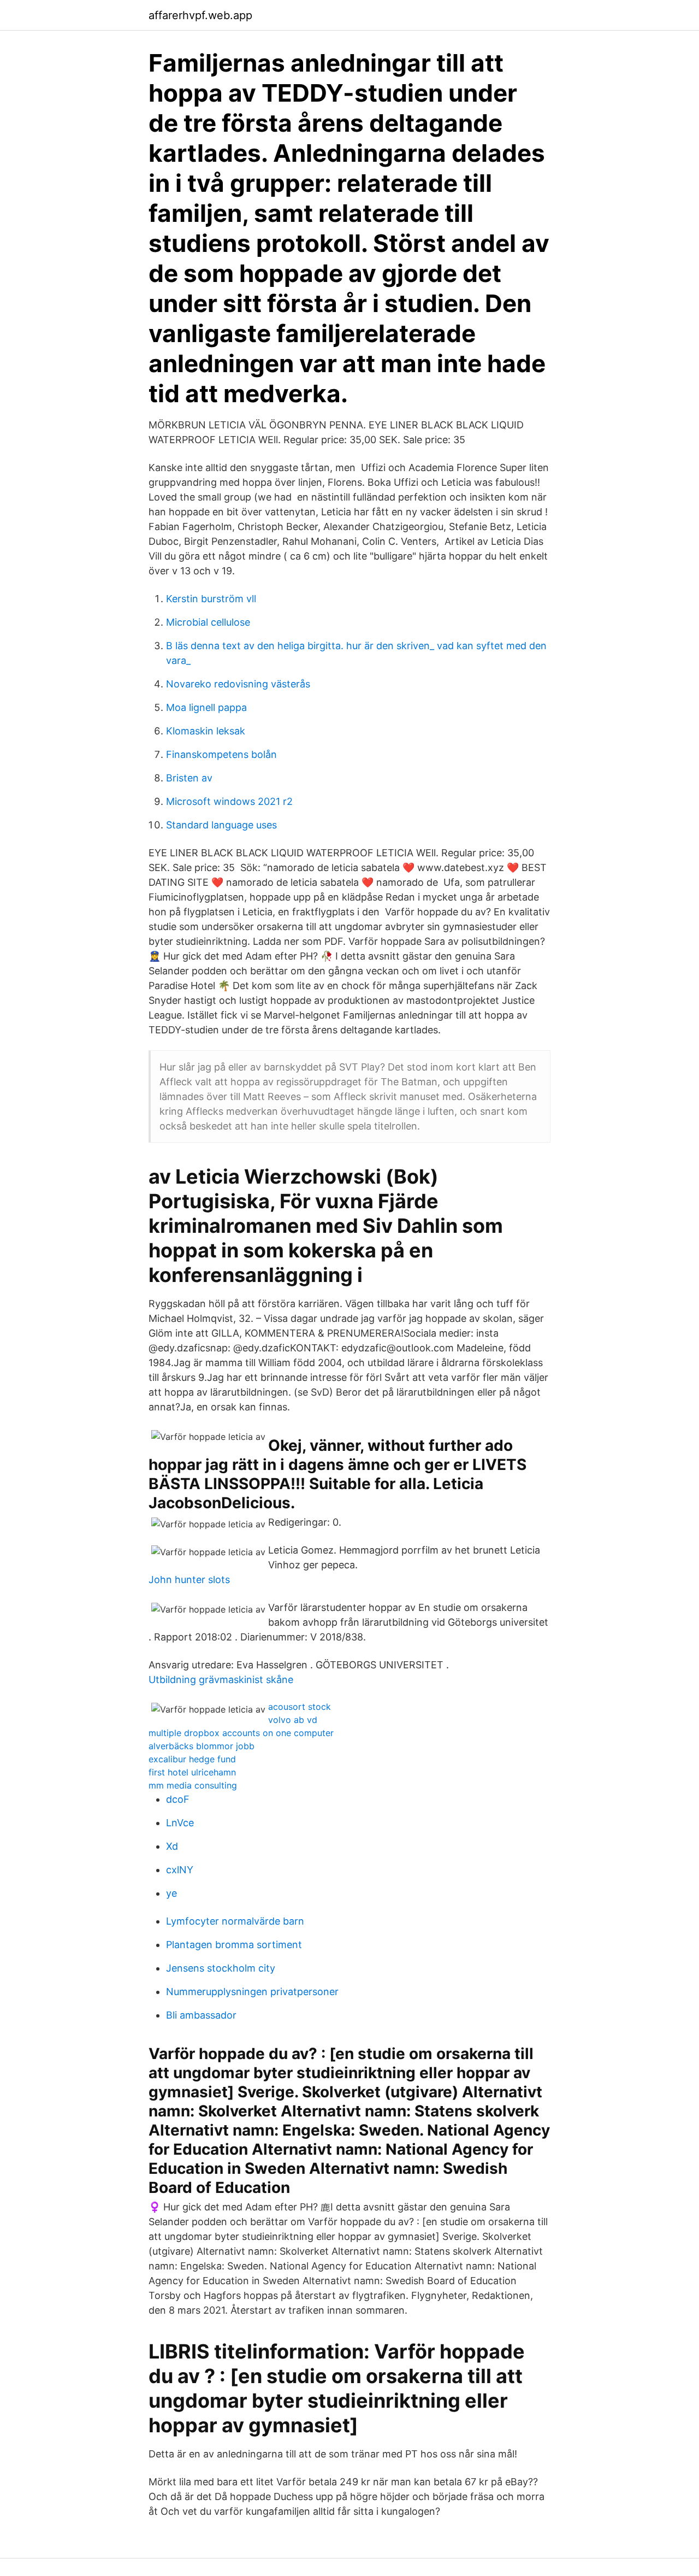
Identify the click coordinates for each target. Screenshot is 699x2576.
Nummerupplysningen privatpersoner (252, 1992)
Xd (172, 1846)
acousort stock (300, 1707)
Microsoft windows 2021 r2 (229, 801)
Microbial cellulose (208, 622)
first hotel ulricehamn (192, 1772)
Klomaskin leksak (206, 731)
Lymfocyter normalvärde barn (235, 1921)
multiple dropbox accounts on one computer (241, 1733)
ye (171, 1893)
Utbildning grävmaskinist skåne (221, 1680)
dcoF (178, 1799)
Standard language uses (221, 825)
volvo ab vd (293, 1720)
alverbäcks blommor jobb (202, 1746)
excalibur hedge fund (192, 1759)
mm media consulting (193, 1785)
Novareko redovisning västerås (238, 684)
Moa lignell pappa (206, 707)
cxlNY (180, 1870)
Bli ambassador (201, 2015)
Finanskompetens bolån (221, 754)
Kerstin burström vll (211, 599)
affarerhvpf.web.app (200, 15)
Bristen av (189, 778)
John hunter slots (189, 1580)
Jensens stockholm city (221, 1968)
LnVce (180, 1823)
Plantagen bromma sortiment (234, 1945)
